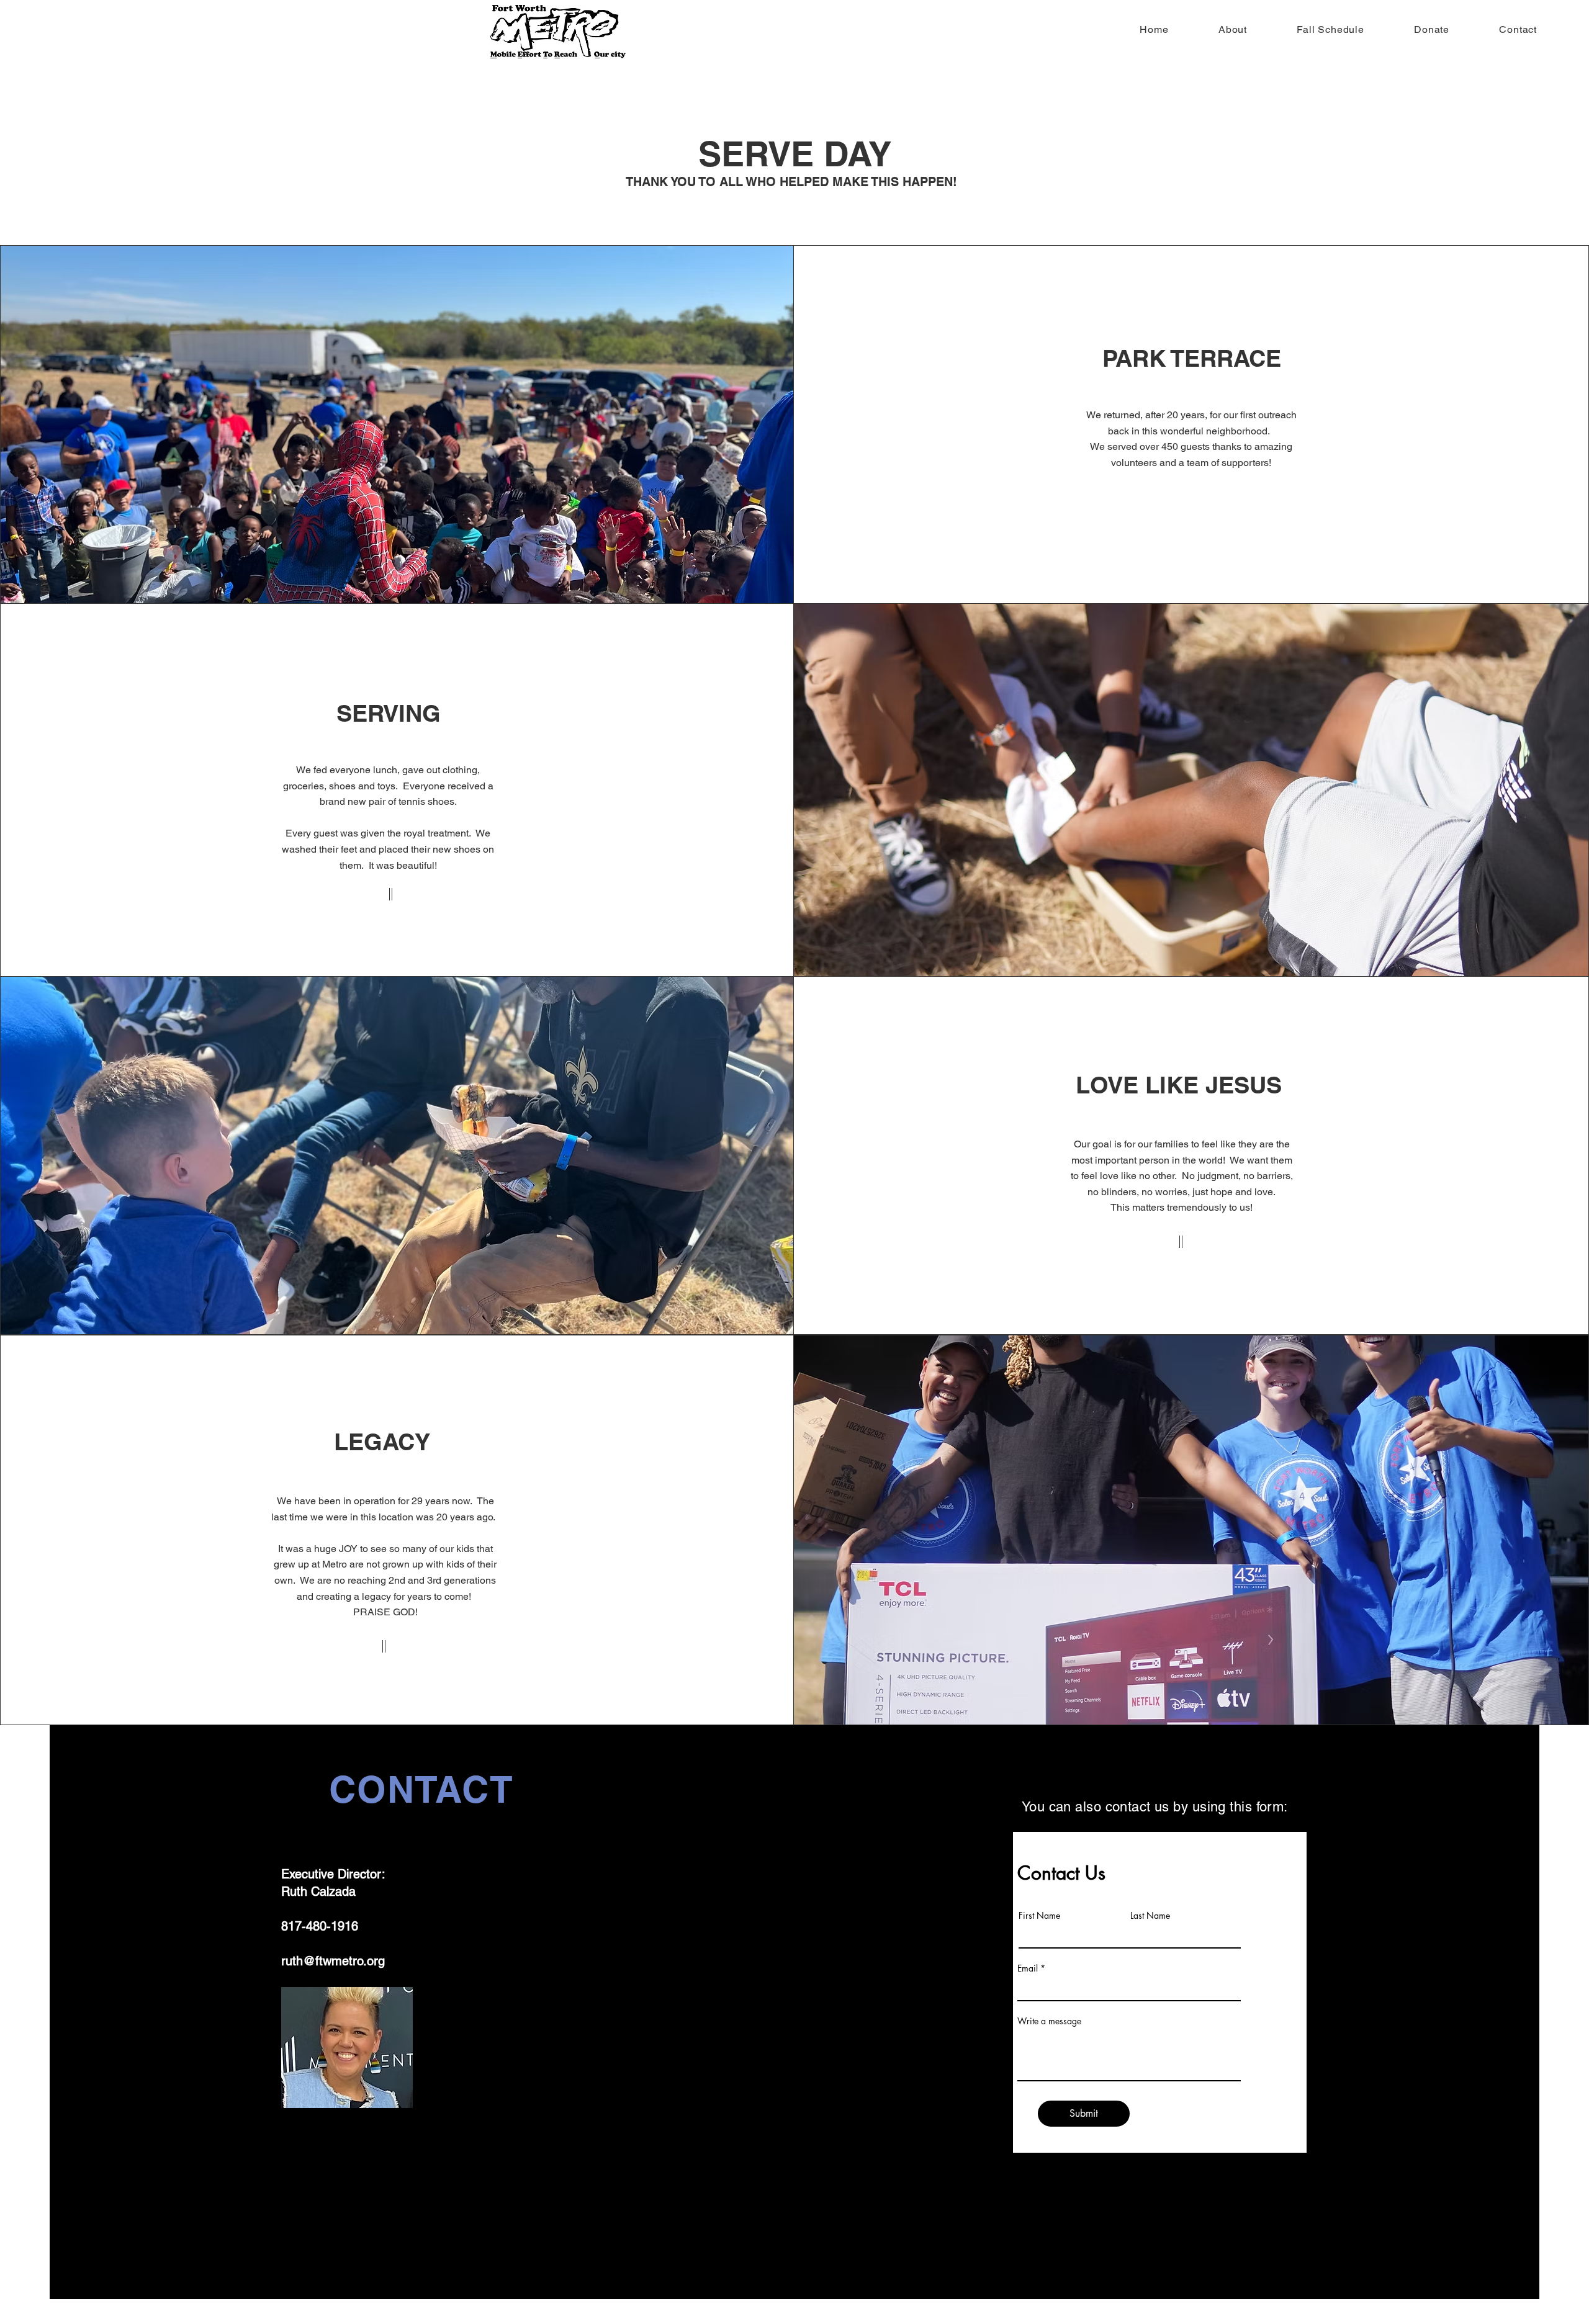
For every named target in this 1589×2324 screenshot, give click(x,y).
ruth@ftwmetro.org (333, 1961)
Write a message (1049, 2021)
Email (1028, 1968)
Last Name (1150, 1916)
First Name (1039, 1916)
